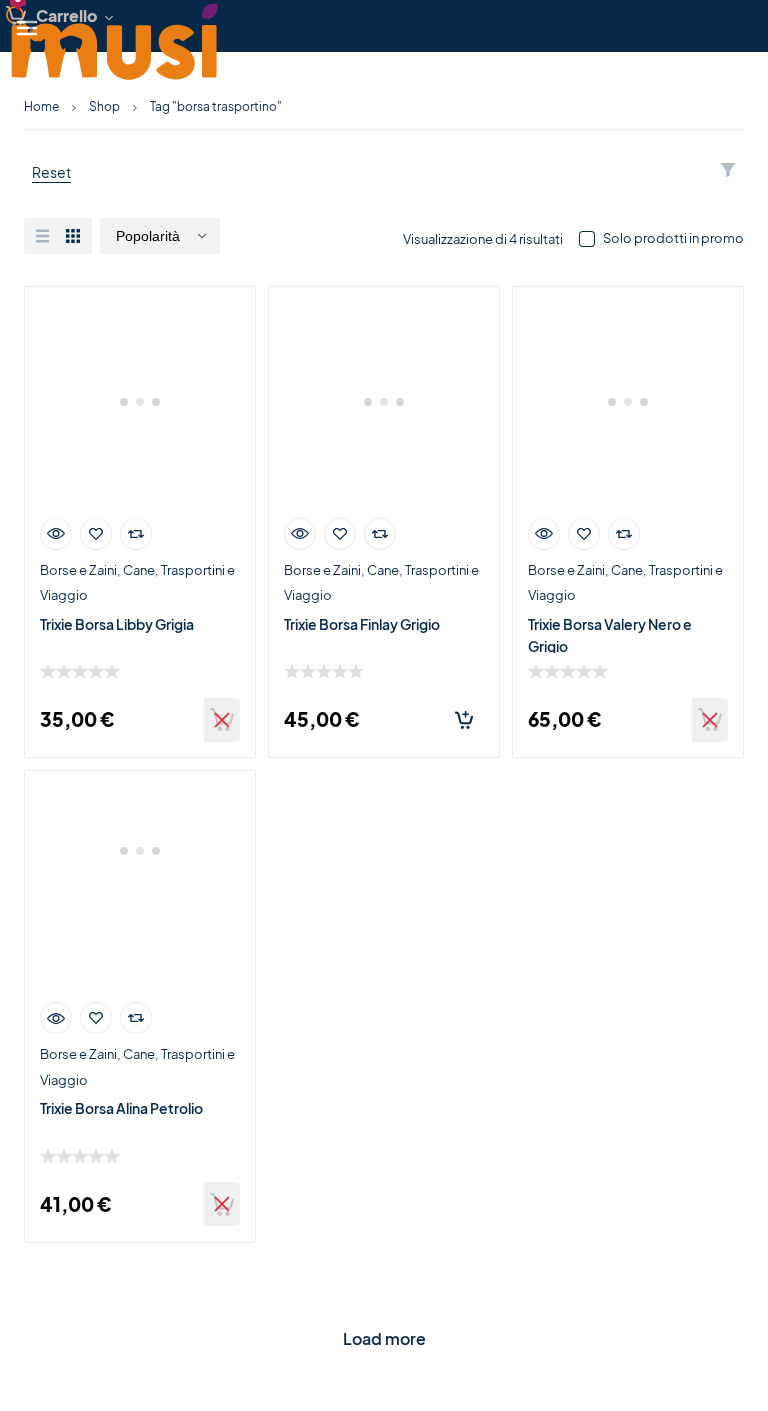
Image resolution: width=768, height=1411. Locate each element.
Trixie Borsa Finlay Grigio (362, 624)
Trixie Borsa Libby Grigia (117, 624)
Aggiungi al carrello (464, 720)
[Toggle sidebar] (31, 26)
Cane (139, 570)
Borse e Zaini (78, 570)
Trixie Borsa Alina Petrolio (121, 1108)
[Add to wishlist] (96, 534)
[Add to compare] (136, 534)
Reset (51, 172)
